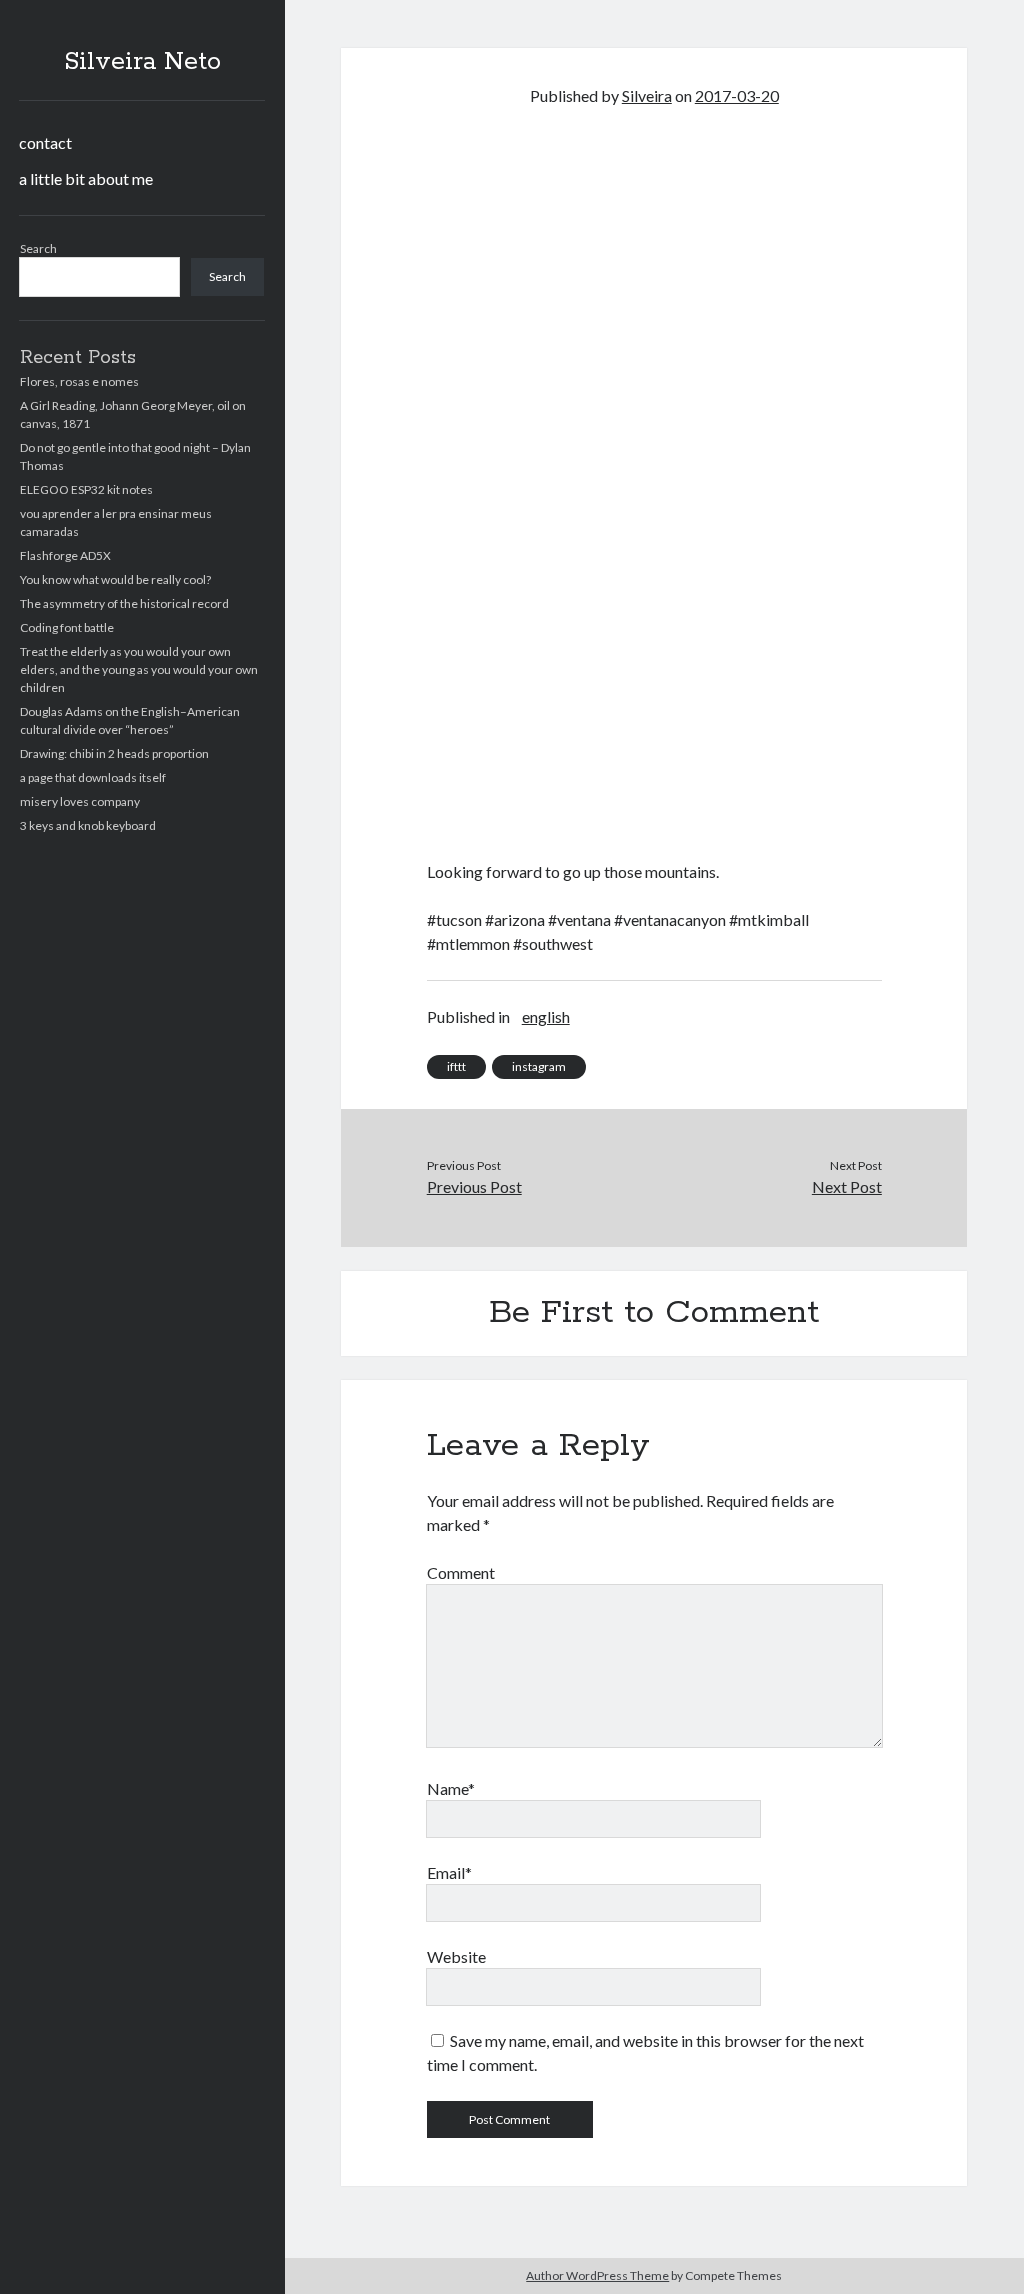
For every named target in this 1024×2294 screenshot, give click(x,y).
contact (45, 142)
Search (38, 248)
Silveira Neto (142, 62)
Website (456, 1956)
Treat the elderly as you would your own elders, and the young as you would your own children (139, 669)
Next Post (847, 1186)
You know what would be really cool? (115, 579)
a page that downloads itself (93, 777)
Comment (461, 1572)
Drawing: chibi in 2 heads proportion (114, 753)
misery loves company (80, 801)
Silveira (647, 95)
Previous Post (474, 1186)
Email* (449, 1872)
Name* (451, 1788)
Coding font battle (67, 627)
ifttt (456, 1066)
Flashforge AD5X (65, 555)
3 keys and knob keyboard (88, 825)
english (546, 1016)
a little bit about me (86, 178)
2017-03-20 (737, 95)
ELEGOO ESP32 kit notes (86, 489)
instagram (539, 1066)
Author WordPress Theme (597, 2275)
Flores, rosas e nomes (79, 381)
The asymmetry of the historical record (124, 603)
